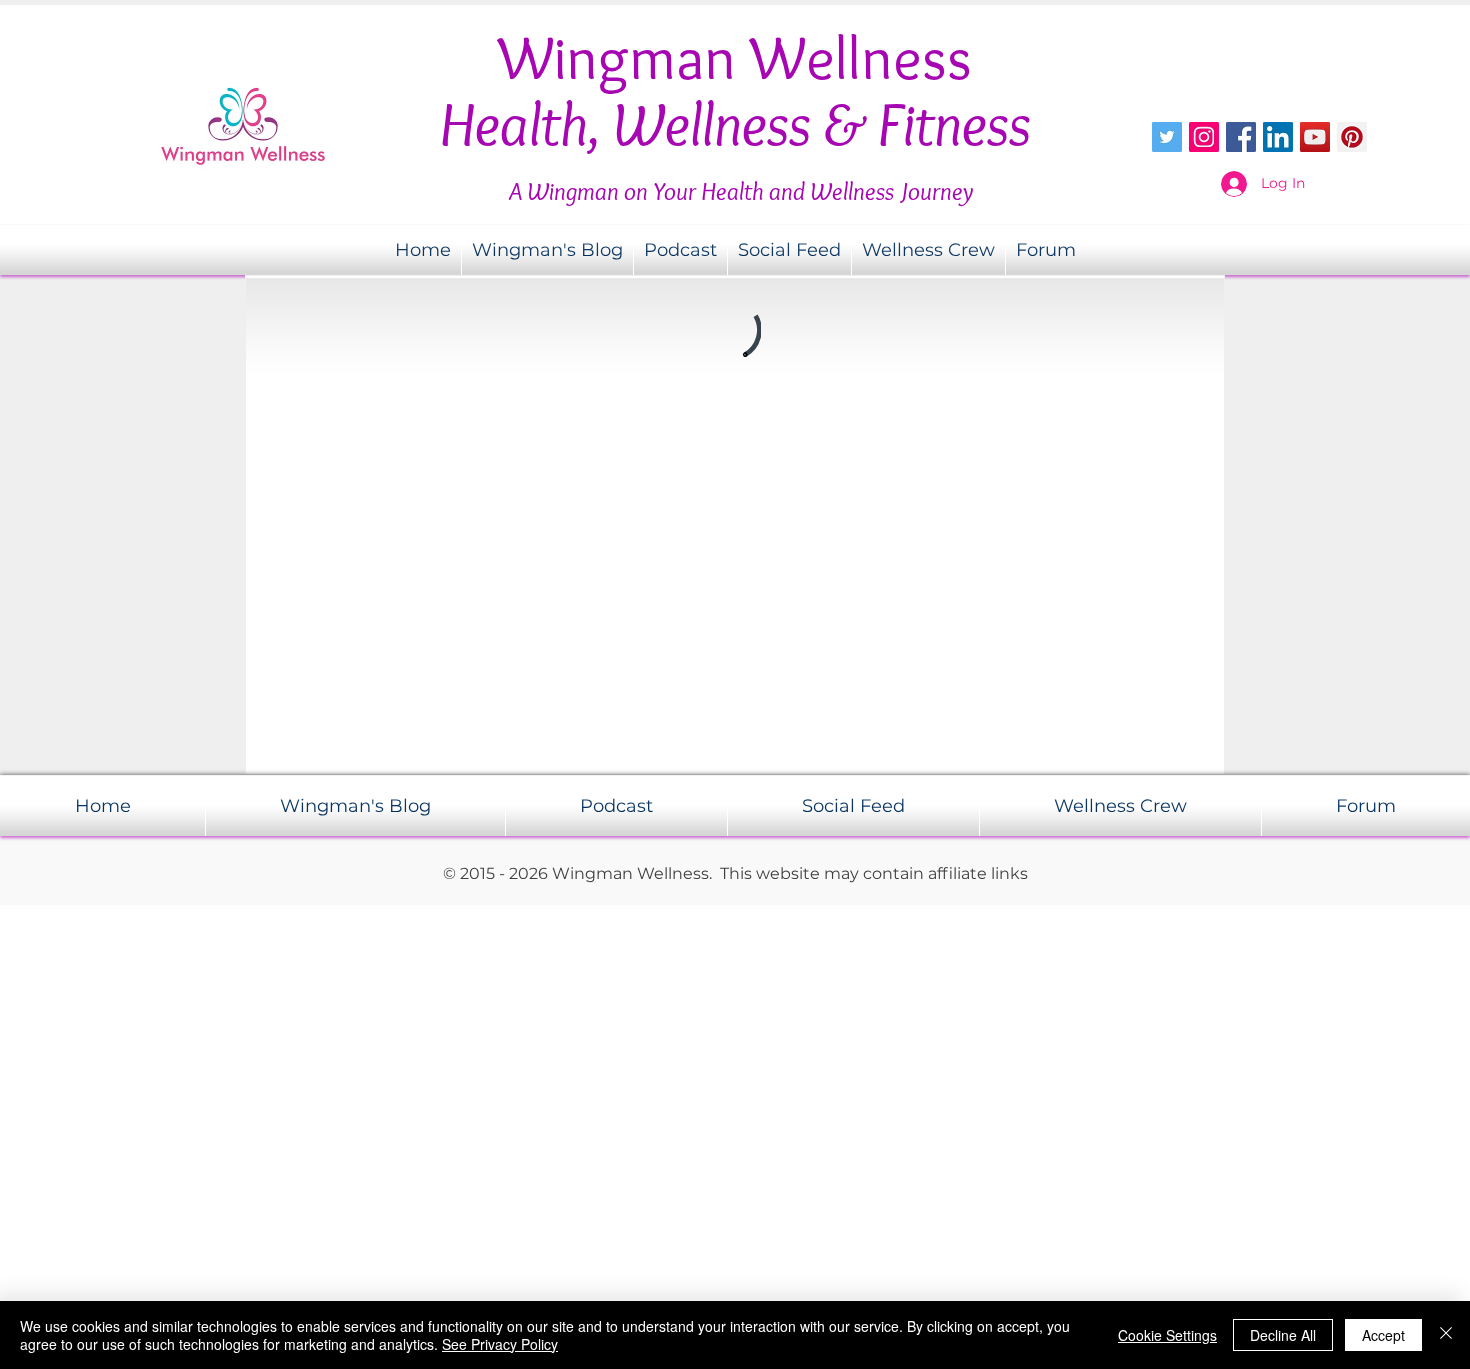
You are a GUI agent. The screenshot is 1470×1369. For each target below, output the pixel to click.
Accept (1383, 1335)
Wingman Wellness (735, 57)
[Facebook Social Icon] (1241, 137)
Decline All (1283, 1335)
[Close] (1446, 1335)
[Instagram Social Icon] (1204, 137)
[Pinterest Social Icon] (1352, 137)
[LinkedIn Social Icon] (1278, 137)
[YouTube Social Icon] (1315, 137)
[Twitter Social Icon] (1167, 137)
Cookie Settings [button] (1167, 1335)
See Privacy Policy (500, 1344)
